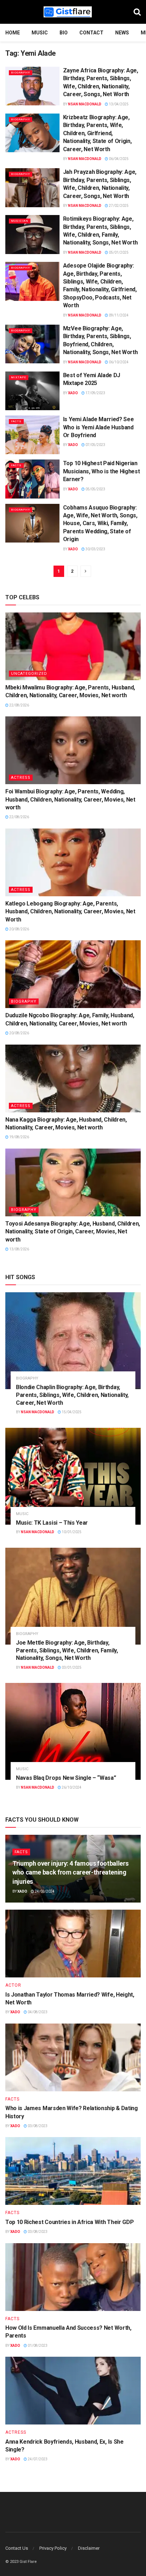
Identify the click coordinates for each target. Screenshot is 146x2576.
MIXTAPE (19, 377)
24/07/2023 (37, 2459)
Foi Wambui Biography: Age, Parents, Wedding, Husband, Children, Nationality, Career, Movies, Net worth (70, 799)
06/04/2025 (118, 159)
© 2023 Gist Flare (21, 2562)
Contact (91, 33)
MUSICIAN (20, 221)
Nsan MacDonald (85, 104)
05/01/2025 (118, 252)
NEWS (122, 33)
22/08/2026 (19, 705)
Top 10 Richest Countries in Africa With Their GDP (69, 2222)
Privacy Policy (53, 2548)
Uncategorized (29, 674)
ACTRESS (21, 778)
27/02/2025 (118, 206)
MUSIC (40, 33)
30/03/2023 (95, 549)
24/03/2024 (44, 1891)
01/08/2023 (37, 2346)
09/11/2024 (118, 315)
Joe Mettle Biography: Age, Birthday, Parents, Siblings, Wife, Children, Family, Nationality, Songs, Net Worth (67, 1650)
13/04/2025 (118, 104)
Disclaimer (89, 2548)
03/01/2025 (71, 1667)
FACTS (16, 421)
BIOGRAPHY (21, 73)
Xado (73, 393)
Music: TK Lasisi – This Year (52, 1523)
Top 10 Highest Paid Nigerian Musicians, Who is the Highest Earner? (102, 471)
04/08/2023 (37, 2012)
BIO (64, 33)
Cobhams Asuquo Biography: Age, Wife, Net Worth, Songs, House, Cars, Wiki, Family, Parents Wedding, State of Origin (100, 524)
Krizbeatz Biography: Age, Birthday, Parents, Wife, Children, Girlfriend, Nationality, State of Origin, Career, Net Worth (97, 133)
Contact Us (17, 2548)
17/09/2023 (95, 393)
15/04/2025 (71, 1412)
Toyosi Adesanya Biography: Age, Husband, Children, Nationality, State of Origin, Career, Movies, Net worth (73, 1232)
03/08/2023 (37, 2126)
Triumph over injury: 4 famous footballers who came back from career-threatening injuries (70, 1872)
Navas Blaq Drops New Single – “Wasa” (66, 1778)
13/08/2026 (19, 1249)
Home (13, 33)
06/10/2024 (118, 362)
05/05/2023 (95, 489)
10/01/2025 (71, 1532)
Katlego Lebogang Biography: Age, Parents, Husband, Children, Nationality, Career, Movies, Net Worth (70, 912)
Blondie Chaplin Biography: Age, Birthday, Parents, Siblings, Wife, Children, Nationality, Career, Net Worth (72, 1395)
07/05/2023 (95, 445)
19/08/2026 (19, 1137)
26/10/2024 (71, 1787)
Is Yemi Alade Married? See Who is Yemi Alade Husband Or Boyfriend (99, 427)
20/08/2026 (19, 929)
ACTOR (13, 1985)
